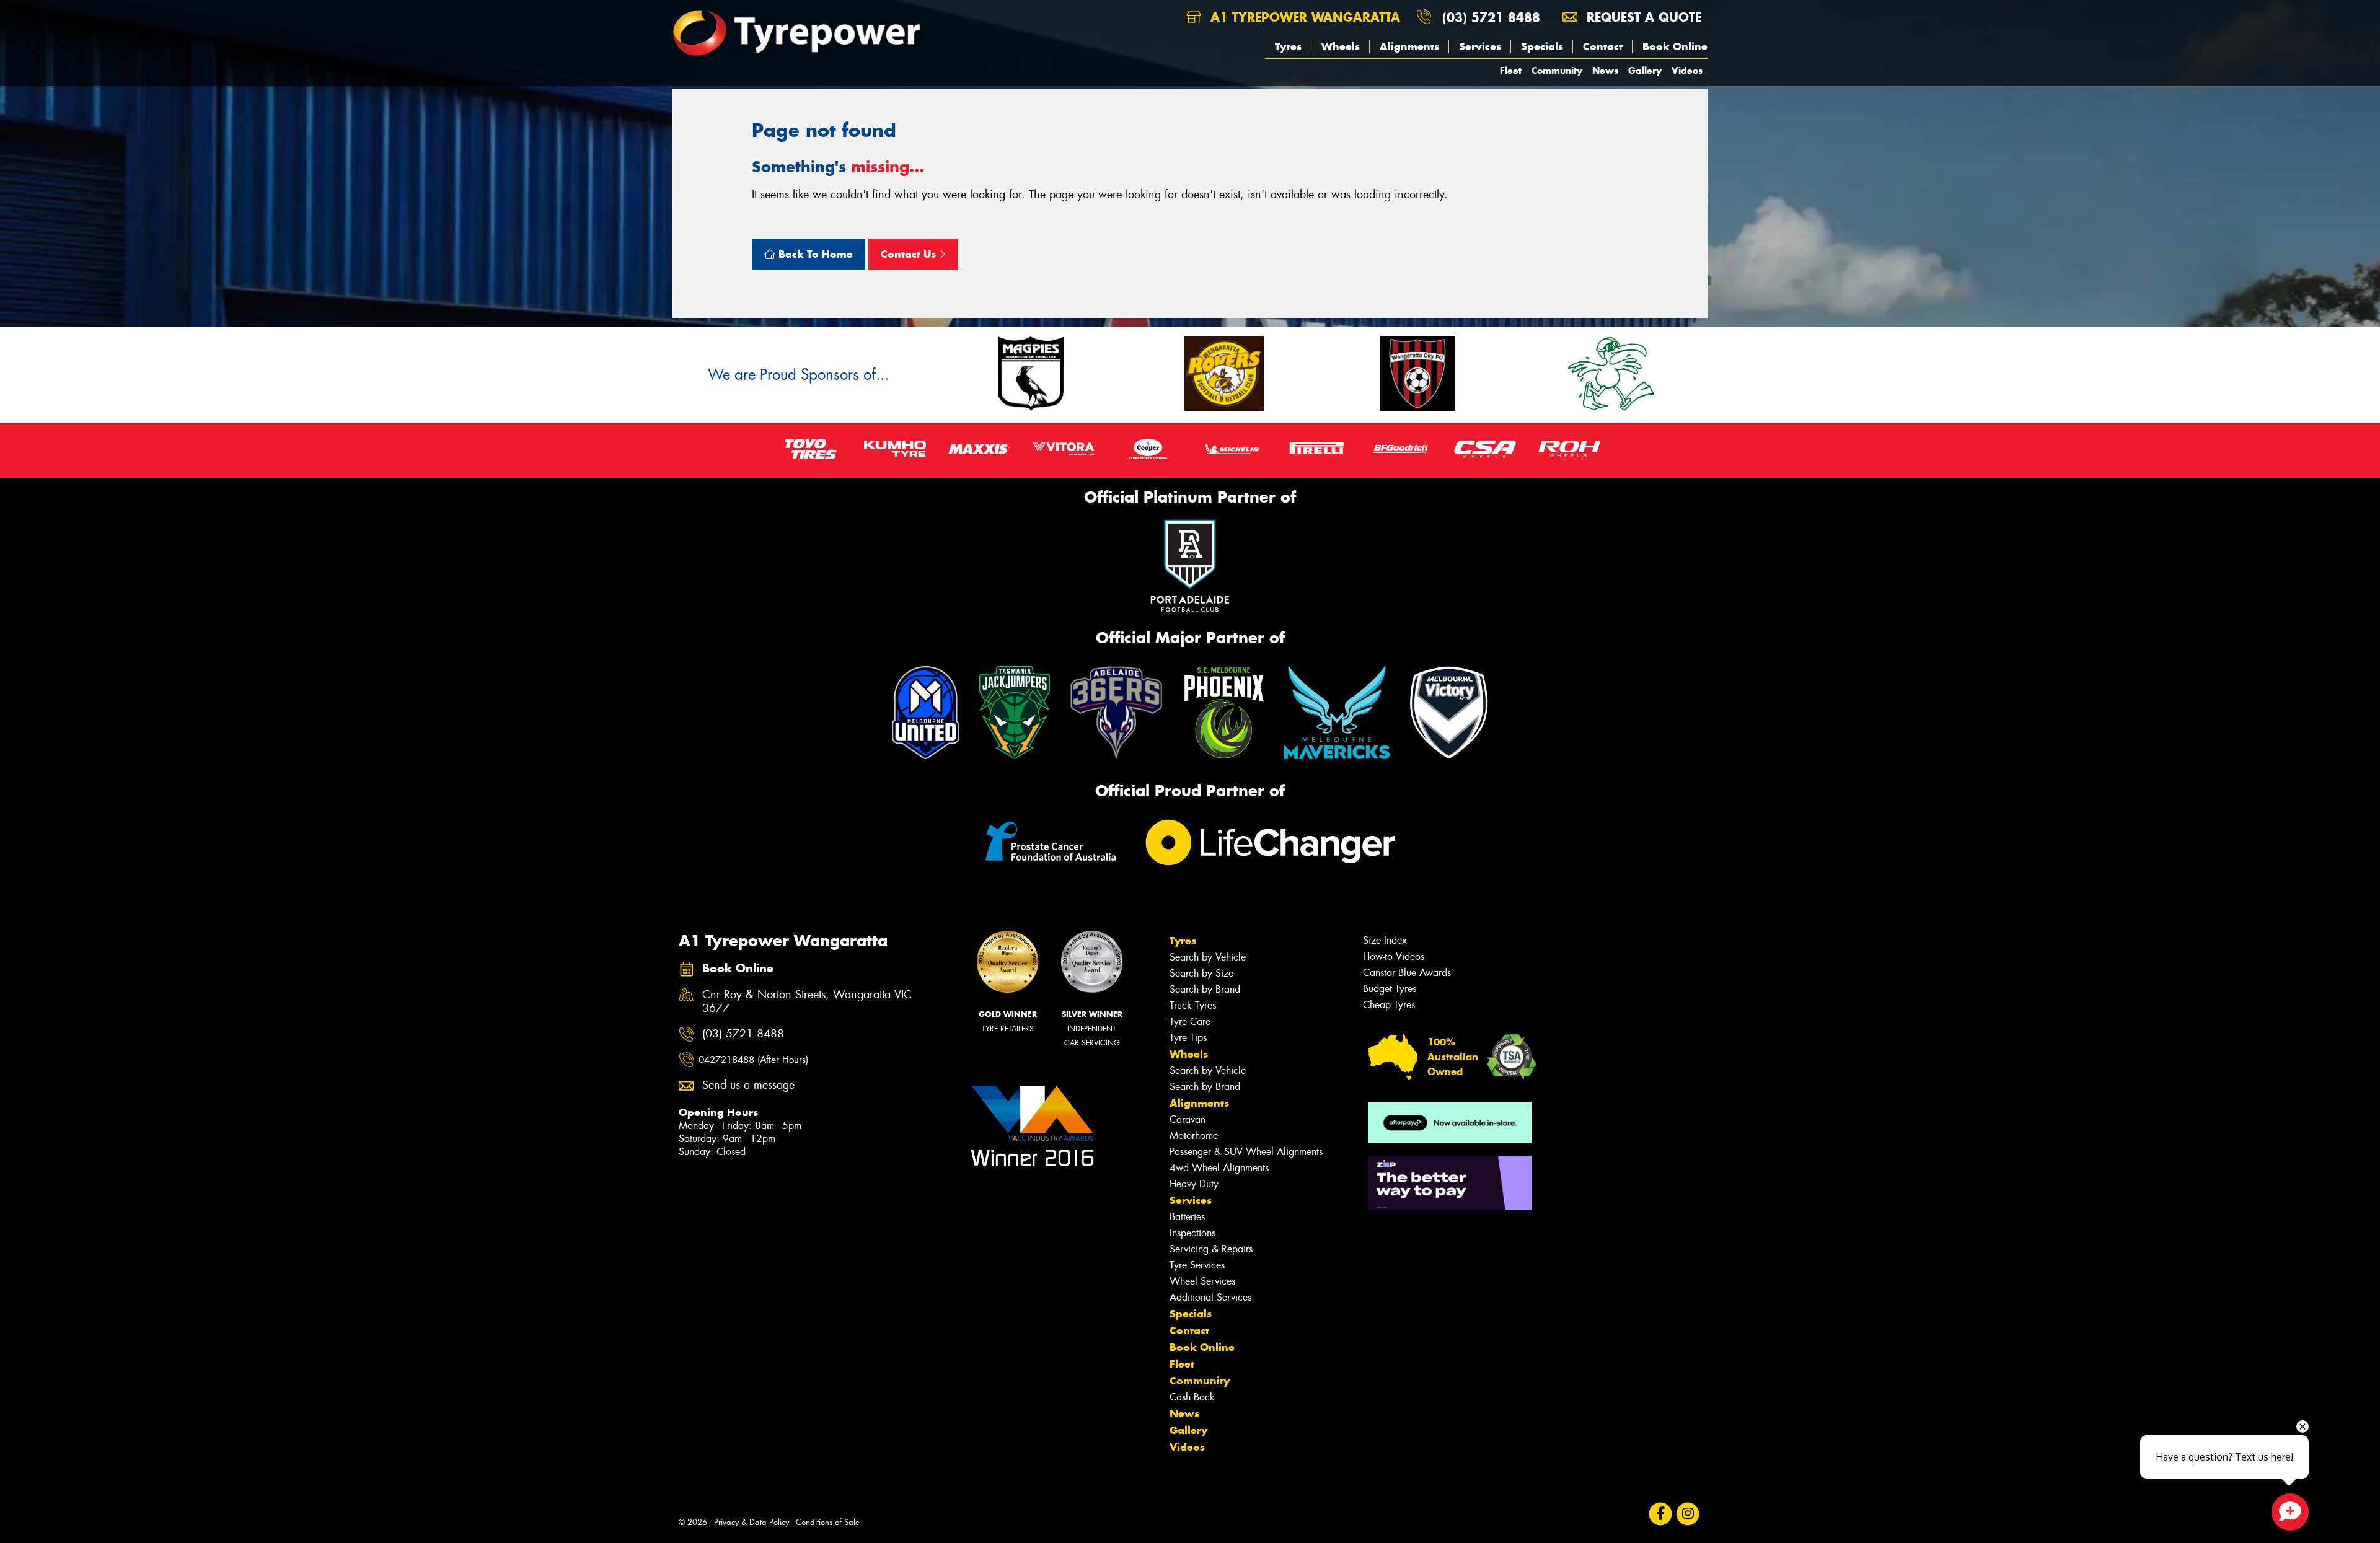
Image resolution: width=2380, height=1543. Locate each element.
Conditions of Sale (828, 1522)
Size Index (1385, 940)
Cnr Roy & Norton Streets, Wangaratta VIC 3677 (807, 1002)
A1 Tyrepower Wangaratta (1303, 17)
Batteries (1187, 1217)
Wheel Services (1202, 1281)
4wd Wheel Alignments (1219, 1168)
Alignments (1409, 46)
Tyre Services (1197, 1265)
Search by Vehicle (1208, 957)
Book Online (1675, 46)
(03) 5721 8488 (1491, 17)
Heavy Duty (1194, 1184)
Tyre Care (1190, 1022)
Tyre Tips (1188, 1038)
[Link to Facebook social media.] (1661, 1514)
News (1605, 70)
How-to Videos (1394, 956)
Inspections (1192, 1233)
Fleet (1511, 70)
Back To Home (814, 254)
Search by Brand (1205, 989)
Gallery (1645, 70)
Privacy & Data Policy (751, 1522)
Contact (1603, 46)
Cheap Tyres (1389, 1005)
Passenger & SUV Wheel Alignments (1246, 1152)
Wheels (1341, 46)
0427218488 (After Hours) (753, 1060)
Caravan (1188, 1119)
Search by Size (1201, 973)
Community (1557, 70)
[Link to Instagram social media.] (1688, 1514)
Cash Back (1192, 1397)
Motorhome (1194, 1136)
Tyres (1288, 46)
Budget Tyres (1390, 989)
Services (1480, 46)
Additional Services (1210, 1297)
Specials (1542, 46)
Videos (1687, 70)
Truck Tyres (1193, 1005)
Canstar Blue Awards (1407, 973)
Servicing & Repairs (1211, 1249)
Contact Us (910, 254)
